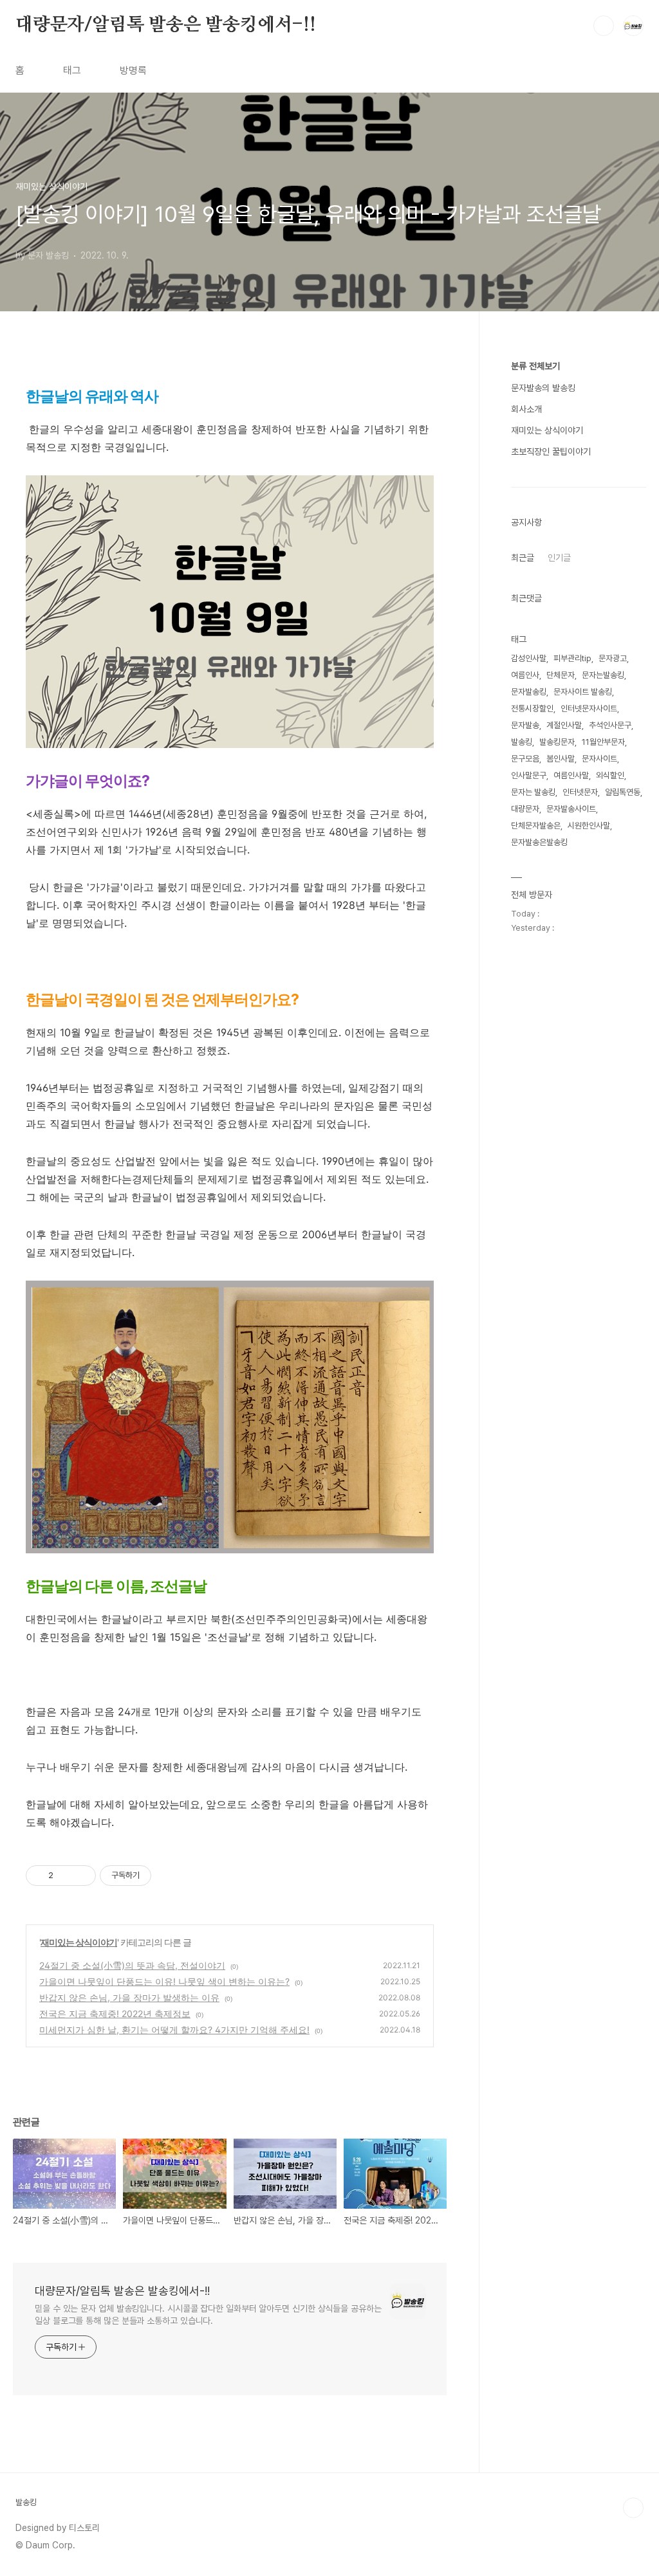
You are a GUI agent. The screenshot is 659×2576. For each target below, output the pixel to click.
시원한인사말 (589, 826)
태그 (72, 70)
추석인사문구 (610, 725)
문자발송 (525, 725)
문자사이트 (599, 759)
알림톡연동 (623, 792)
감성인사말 (529, 658)
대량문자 (525, 809)
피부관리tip (572, 658)
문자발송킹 (529, 692)
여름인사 (525, 675)
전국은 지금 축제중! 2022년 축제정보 (115, 2014)
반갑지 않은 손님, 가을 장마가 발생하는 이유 (129, 1997)
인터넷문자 (580, 792)
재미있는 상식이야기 (79, 1942)
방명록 (133, 70)
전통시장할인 (532, 708)
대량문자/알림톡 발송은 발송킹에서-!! (166, 25)
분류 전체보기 (535, 366)
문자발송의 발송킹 (543, 388)
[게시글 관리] (81, 1876)
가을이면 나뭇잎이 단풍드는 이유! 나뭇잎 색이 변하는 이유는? (164, 1981)
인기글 (559, 558)
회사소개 (526, 409)
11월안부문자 (603, 742)
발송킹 (522, 742)
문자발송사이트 (571, 809)
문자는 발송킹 (533, 792)
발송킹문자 (557, 742)
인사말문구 (529, 775)
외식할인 (610, 775)
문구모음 (525, 759)
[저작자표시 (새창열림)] (157, 1876)
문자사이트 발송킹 (583, 692)
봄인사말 (561, 759)
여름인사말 (571, 775)
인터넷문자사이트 (589, 708)
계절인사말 (564, 725)
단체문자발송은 (536, 826)
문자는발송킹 (603, 675)
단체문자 (561, 675)
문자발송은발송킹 (539, 842)
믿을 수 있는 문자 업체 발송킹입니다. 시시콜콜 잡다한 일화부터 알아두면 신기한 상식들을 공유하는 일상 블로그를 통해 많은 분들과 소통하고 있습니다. (208, 2315)
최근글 (523, 558)
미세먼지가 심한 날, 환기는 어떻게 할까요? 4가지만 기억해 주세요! (174, 2030)
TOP (633, 2508)
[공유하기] (65, 1876)
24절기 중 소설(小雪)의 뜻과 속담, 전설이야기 (132, 1965)
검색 (604, 26)
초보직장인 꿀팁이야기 (551, 452)
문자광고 (613, 658)
